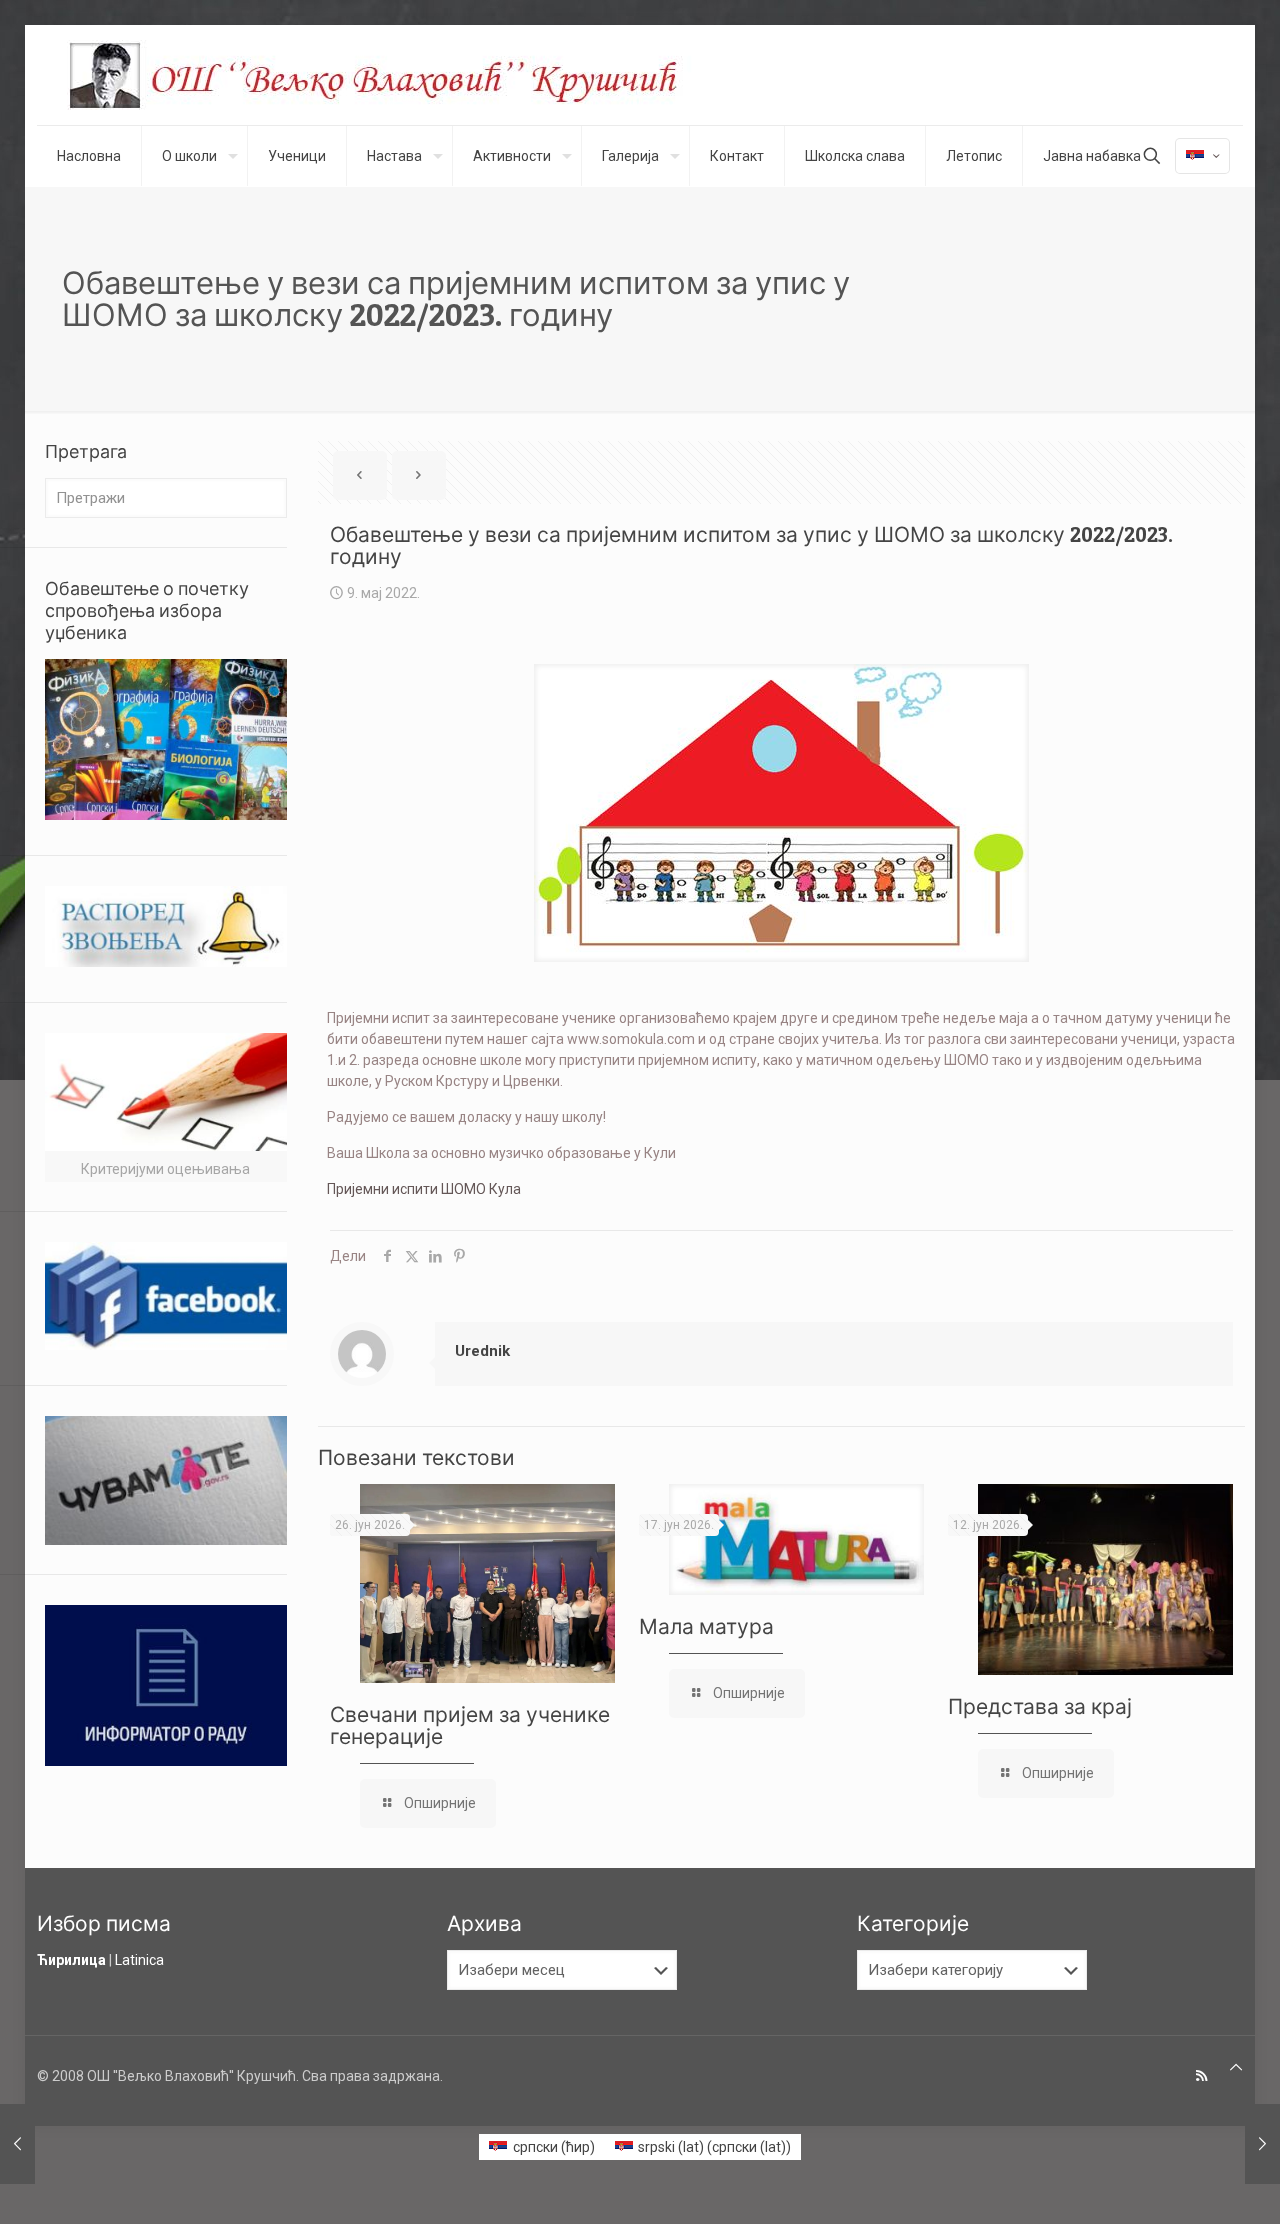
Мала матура (706, 1626)
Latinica (139, 1960)
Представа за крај (1040, 1706)
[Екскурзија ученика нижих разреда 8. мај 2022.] (17, 2144)
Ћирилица (71, 1960)
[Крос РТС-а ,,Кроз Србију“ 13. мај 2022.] (1262, 2144)
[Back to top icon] (1236, 2067)
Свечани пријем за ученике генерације (470, 1725)
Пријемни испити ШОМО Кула (424, 1189)
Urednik (482, 1351)
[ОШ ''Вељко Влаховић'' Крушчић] (392, 75)
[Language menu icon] (1202, 156)
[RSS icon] (1201, 2076)
